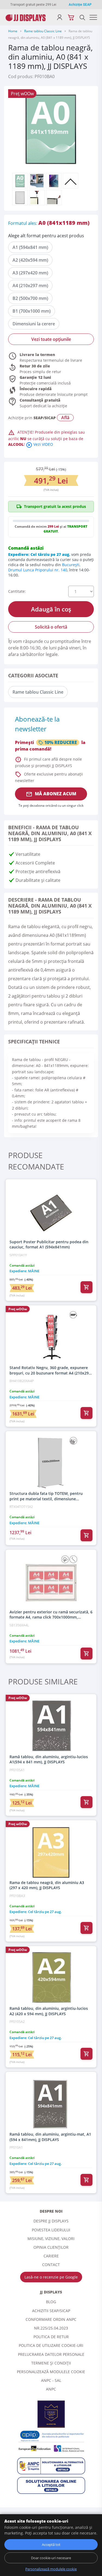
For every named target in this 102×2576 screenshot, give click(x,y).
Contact (51, 2265)
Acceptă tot (51, 2545)
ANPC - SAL (51, 2380)
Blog (51, 2302)
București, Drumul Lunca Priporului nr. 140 (44, 567)
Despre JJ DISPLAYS (51, 2221)
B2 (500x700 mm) (30, 298)
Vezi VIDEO (39, 444)
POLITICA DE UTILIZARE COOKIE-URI (51, 2345)
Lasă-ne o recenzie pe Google (51, 2277)
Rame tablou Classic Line (43, 31)
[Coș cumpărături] (71, 17)
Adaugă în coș (51, 609)
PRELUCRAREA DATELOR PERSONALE (51, 2354)
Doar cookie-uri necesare (51, 2558)
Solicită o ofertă (51, 627)
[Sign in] (60, 17)
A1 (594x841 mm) (30, 247)
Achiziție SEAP (80, 5)
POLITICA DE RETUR (51, 2337)
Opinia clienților (51, 2247)
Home (13, 31)
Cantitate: (17, 591)
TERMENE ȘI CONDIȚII (51, 2363)
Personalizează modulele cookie (51, 2372)
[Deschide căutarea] (82, 17)
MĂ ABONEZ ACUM (51, 794)
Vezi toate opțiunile (51, 339)
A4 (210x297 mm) (30, 286)
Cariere (51, 2256)
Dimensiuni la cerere (34, 324)
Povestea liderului (51, 2230)
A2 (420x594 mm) (30, 260)
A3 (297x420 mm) (30, 273)
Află (65, 418)
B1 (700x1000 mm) (32, 311)
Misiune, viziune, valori (51, 2239)
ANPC (51, 2389)
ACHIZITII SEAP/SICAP (51, 2311)
